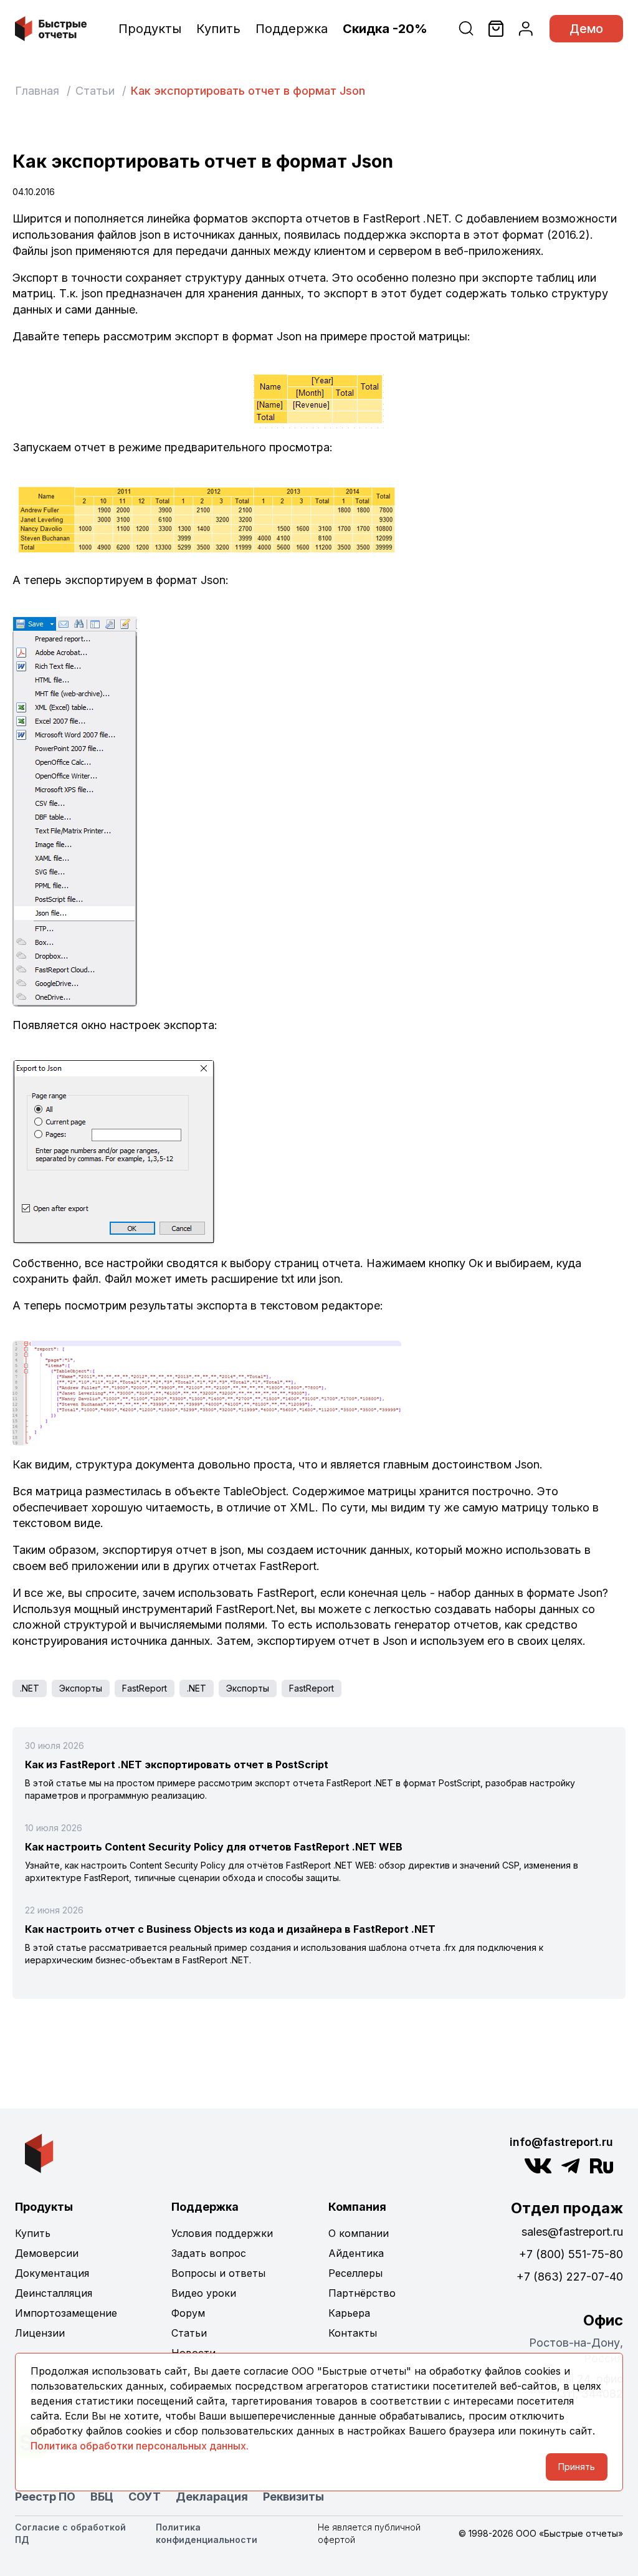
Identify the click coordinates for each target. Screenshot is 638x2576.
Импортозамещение (66, 2313)
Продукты (150, 29)
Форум (188, 2313)
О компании (359, 2233)
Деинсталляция (54, 2293)
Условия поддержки (222, 2233)
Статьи (95, 91)
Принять (577, 2467)
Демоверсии (47, 2253)
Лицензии (40, 2333)
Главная (37, 91)
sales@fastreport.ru (572, 2232)
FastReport (145, 1688)
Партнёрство (362, 2293)
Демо (586, 29)
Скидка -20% (385, 29)
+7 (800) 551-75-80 (571, 2254)
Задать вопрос (209, 2253)
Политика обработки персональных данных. (140, 2446)
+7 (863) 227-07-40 (570, 2277)
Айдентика (356, 2253)
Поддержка (292, 29)
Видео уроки (204, 2293)
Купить (218, 29)
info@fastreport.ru (561, 2142)
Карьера (349, 2313)
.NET (30, 1688)
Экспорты (81, 1688)
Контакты (353, 2333)
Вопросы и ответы (218, 2273)
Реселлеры (355, 2273)
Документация (52, 2273)
